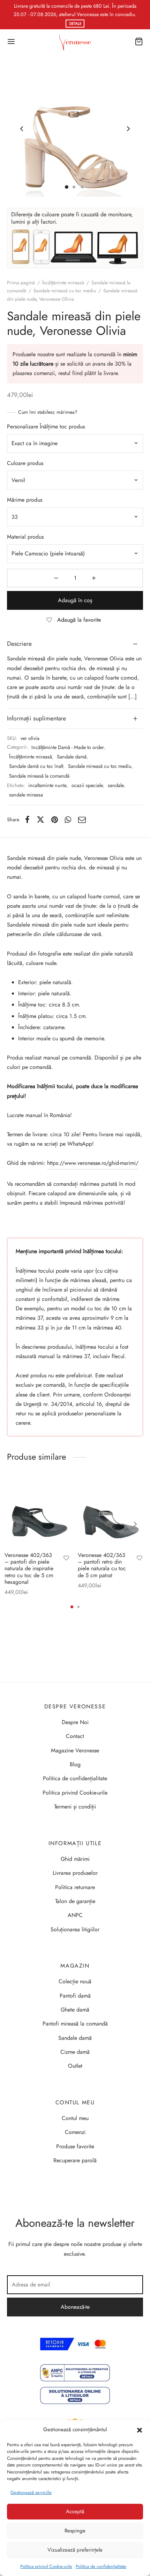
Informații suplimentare (36, 718)
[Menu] (11, 42)
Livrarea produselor (75, 1873)
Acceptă (75, 2511)
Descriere (19, 644)
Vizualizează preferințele (75, 2550)
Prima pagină (21, 283)
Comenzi (75, 2132)
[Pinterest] (55, 819)
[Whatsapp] (68, 819)
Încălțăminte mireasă (63, 283)
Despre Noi (75, 1722)
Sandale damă (72, 757)
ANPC (75, 1915)
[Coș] (139, 42)
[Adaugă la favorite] (66, 1559)
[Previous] (15, 1524)
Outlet (75, 2066)
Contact (75, 1736)
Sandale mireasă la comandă (39, 776)
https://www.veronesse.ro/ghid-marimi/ (93, 1163)
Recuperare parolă (75, 2160)
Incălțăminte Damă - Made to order (68, 747)
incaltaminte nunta (47, 785)
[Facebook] (27, 819)
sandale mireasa (26, 795)
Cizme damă (75, 2052)
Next (128, 129)
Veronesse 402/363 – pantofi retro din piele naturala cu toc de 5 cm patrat (102, 1565)
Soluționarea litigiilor (75, 1929)
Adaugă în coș (75, 600)
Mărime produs (25, 500)
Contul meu (75, 2118)
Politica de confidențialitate (101, 2566)
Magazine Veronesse (75, 1750)
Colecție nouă (75, 1981)
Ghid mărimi (75, 1859)
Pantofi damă (75, 1996)
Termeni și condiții (75, 1807)
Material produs (25, 537)
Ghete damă (75, 2010)
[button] (140, 2430)
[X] (40, 819)
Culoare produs (25, 463)
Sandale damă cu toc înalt (36, 766)
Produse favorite (75, 2146)
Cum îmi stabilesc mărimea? (48, 412)
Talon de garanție (75, 1901)
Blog (75, 1764)
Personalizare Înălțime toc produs (46, 426)
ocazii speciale (87, 785)
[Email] (82, 819)
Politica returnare (75, 1887)
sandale (116, 785)
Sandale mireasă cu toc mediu (65, 291)
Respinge (75, 2531)
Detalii (75, 24)
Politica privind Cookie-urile (46, 2566)
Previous (22, 129)
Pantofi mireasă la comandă (75, 2024)
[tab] (75, 644)
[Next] (135, 1524)
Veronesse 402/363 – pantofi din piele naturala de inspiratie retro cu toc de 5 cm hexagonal (29, 1568)
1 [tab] (72, 1607)
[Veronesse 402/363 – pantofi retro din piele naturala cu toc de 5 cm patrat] (112, 1512)
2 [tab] (78, 1607)
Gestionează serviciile (31, 2492)
